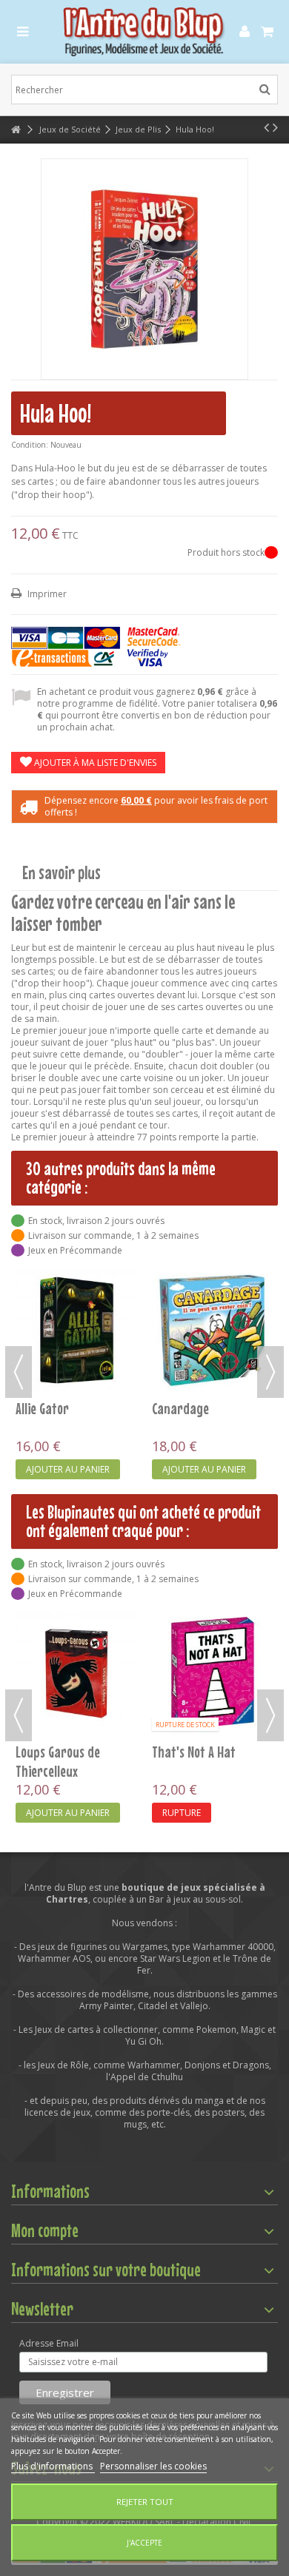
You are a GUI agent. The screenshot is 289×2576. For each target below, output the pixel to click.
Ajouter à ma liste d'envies (94, 763)
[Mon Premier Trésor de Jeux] (76, 1631)
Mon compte (45, 2230)
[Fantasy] (213, 1288)
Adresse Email (49, 2344)
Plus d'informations (53, 2466)
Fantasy (173, 1323)
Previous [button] (19, 1372)
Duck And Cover (54, 1323)
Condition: (30, 445)
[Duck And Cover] (76, 1288)
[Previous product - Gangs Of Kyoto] (266, 127)
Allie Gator (179, 1752)
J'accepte (144, 2543)
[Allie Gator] (213, 1674)
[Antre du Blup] (144, 32)
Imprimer (46, 594)
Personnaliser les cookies (153, 2466)
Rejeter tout (145, 2502)
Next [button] (270, 1372)
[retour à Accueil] (16, 130)
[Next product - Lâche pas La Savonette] (275, 127)
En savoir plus (62, 873)
